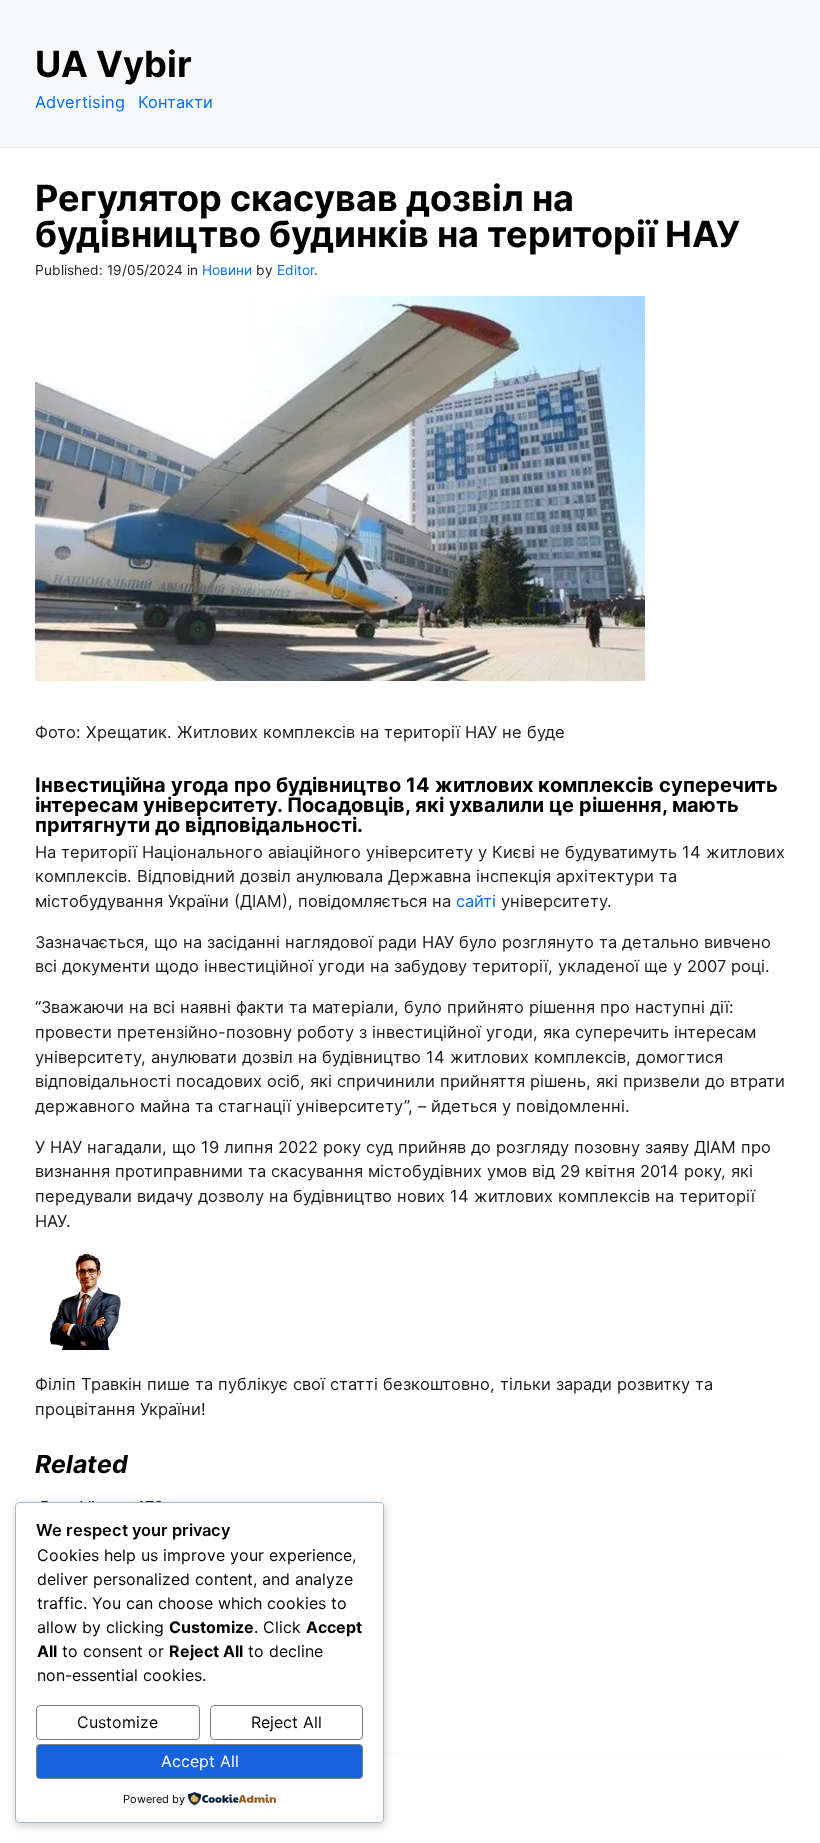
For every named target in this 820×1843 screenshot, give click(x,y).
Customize (117, 1722)
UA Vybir (113, 64)
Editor (295, 270)
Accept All (200, 1761)
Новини (227, 270)
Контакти (175, 102)
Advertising (80, 102)
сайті (476, 901)
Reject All (286, 1722)
